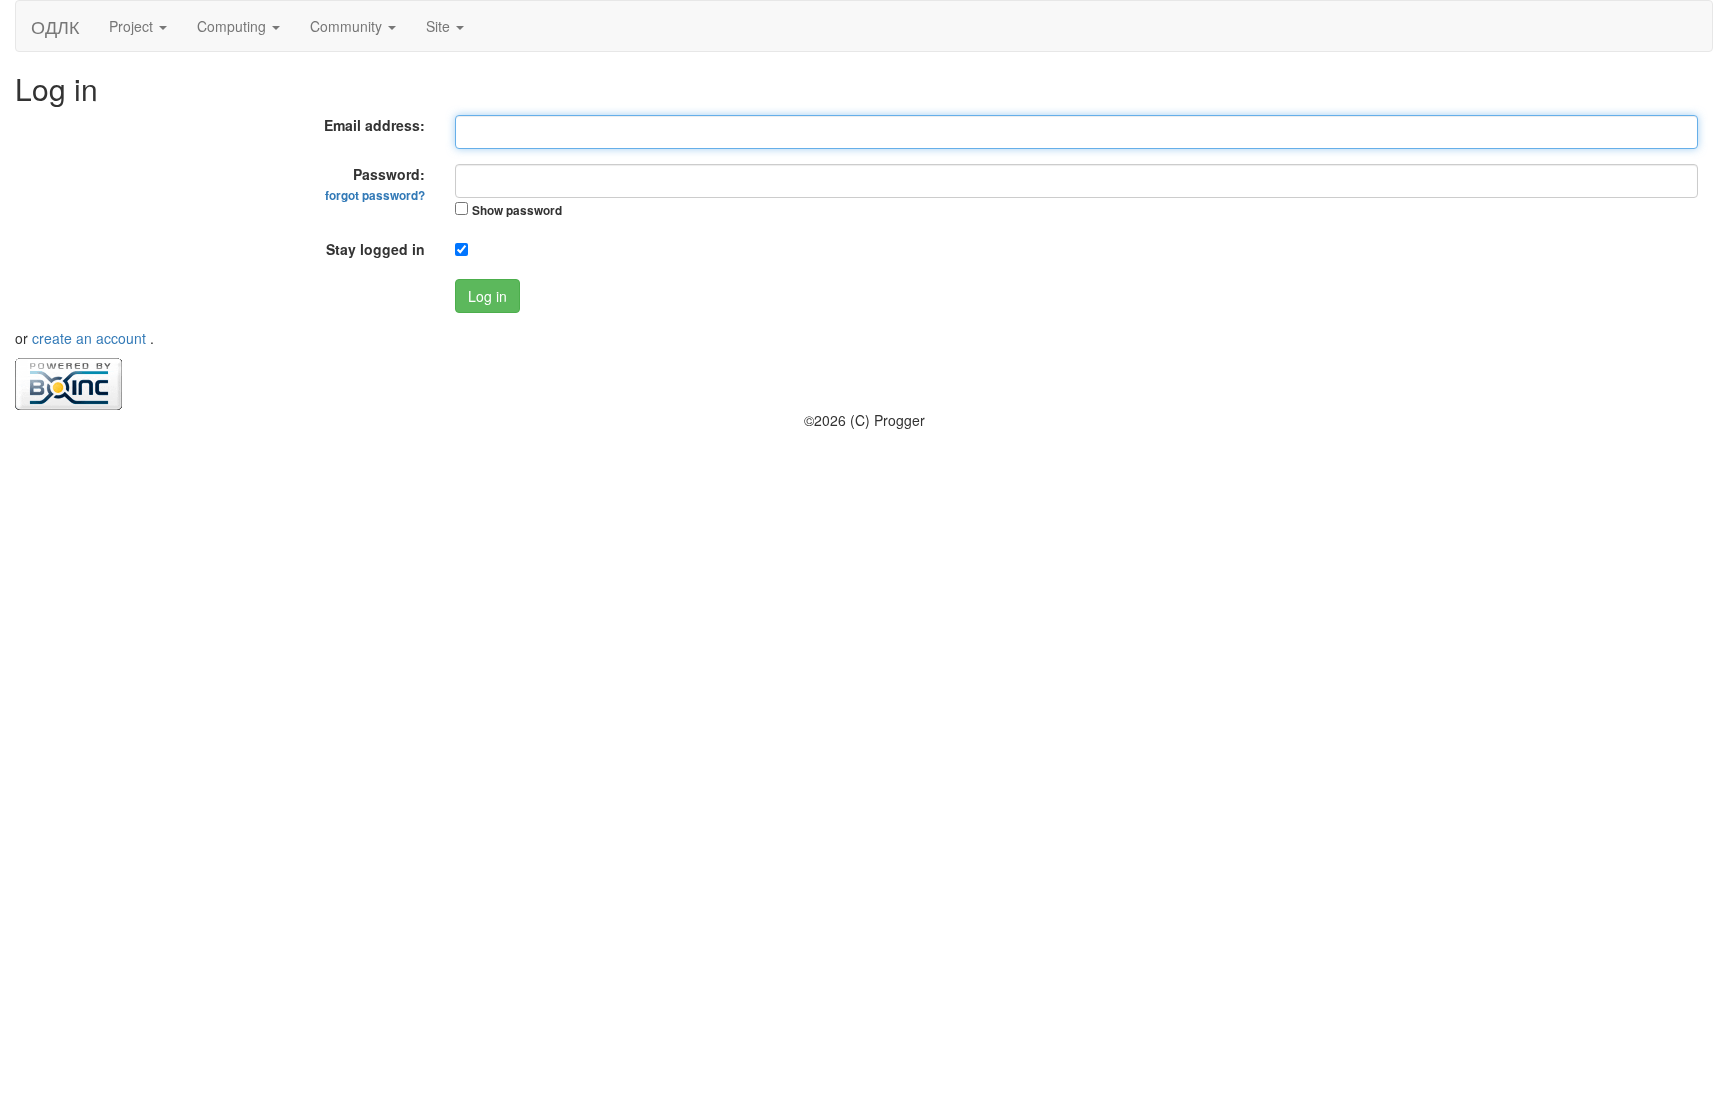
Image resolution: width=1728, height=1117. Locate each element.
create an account (91, 338)
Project (133, 26)
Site (440, 26)
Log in (487, 296)
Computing (233, 26)
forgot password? (375, 195)
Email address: (374, 125)
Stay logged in (375, 249)
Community (348, 26)
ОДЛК (55, 26)
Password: (375, 184)
